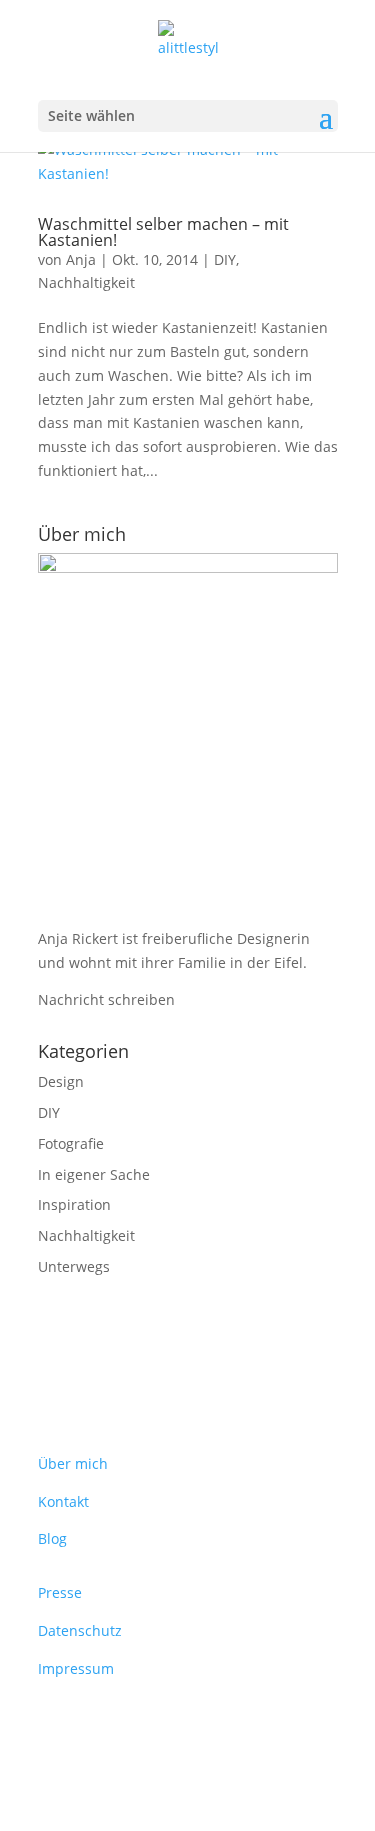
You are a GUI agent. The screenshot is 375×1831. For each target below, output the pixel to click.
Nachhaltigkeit (86, 282)
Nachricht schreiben (106, 999)
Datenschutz (80, 1630)
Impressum (76, 1668)
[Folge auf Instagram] (134, 1727)
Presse (60, 1592)
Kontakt (63, 1501)
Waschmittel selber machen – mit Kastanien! (163, 232)
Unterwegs (74, 1266)
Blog (52, 1538)
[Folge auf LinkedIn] (54, 1727)
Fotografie (71, 1143)
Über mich (73, 1463)
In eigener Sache (94, 1174)
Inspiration (74, 1204)
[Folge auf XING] (94, 1727)
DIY (225, 259)
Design (61, 1081)
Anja (81, 259)
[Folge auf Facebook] (174, 1727)
